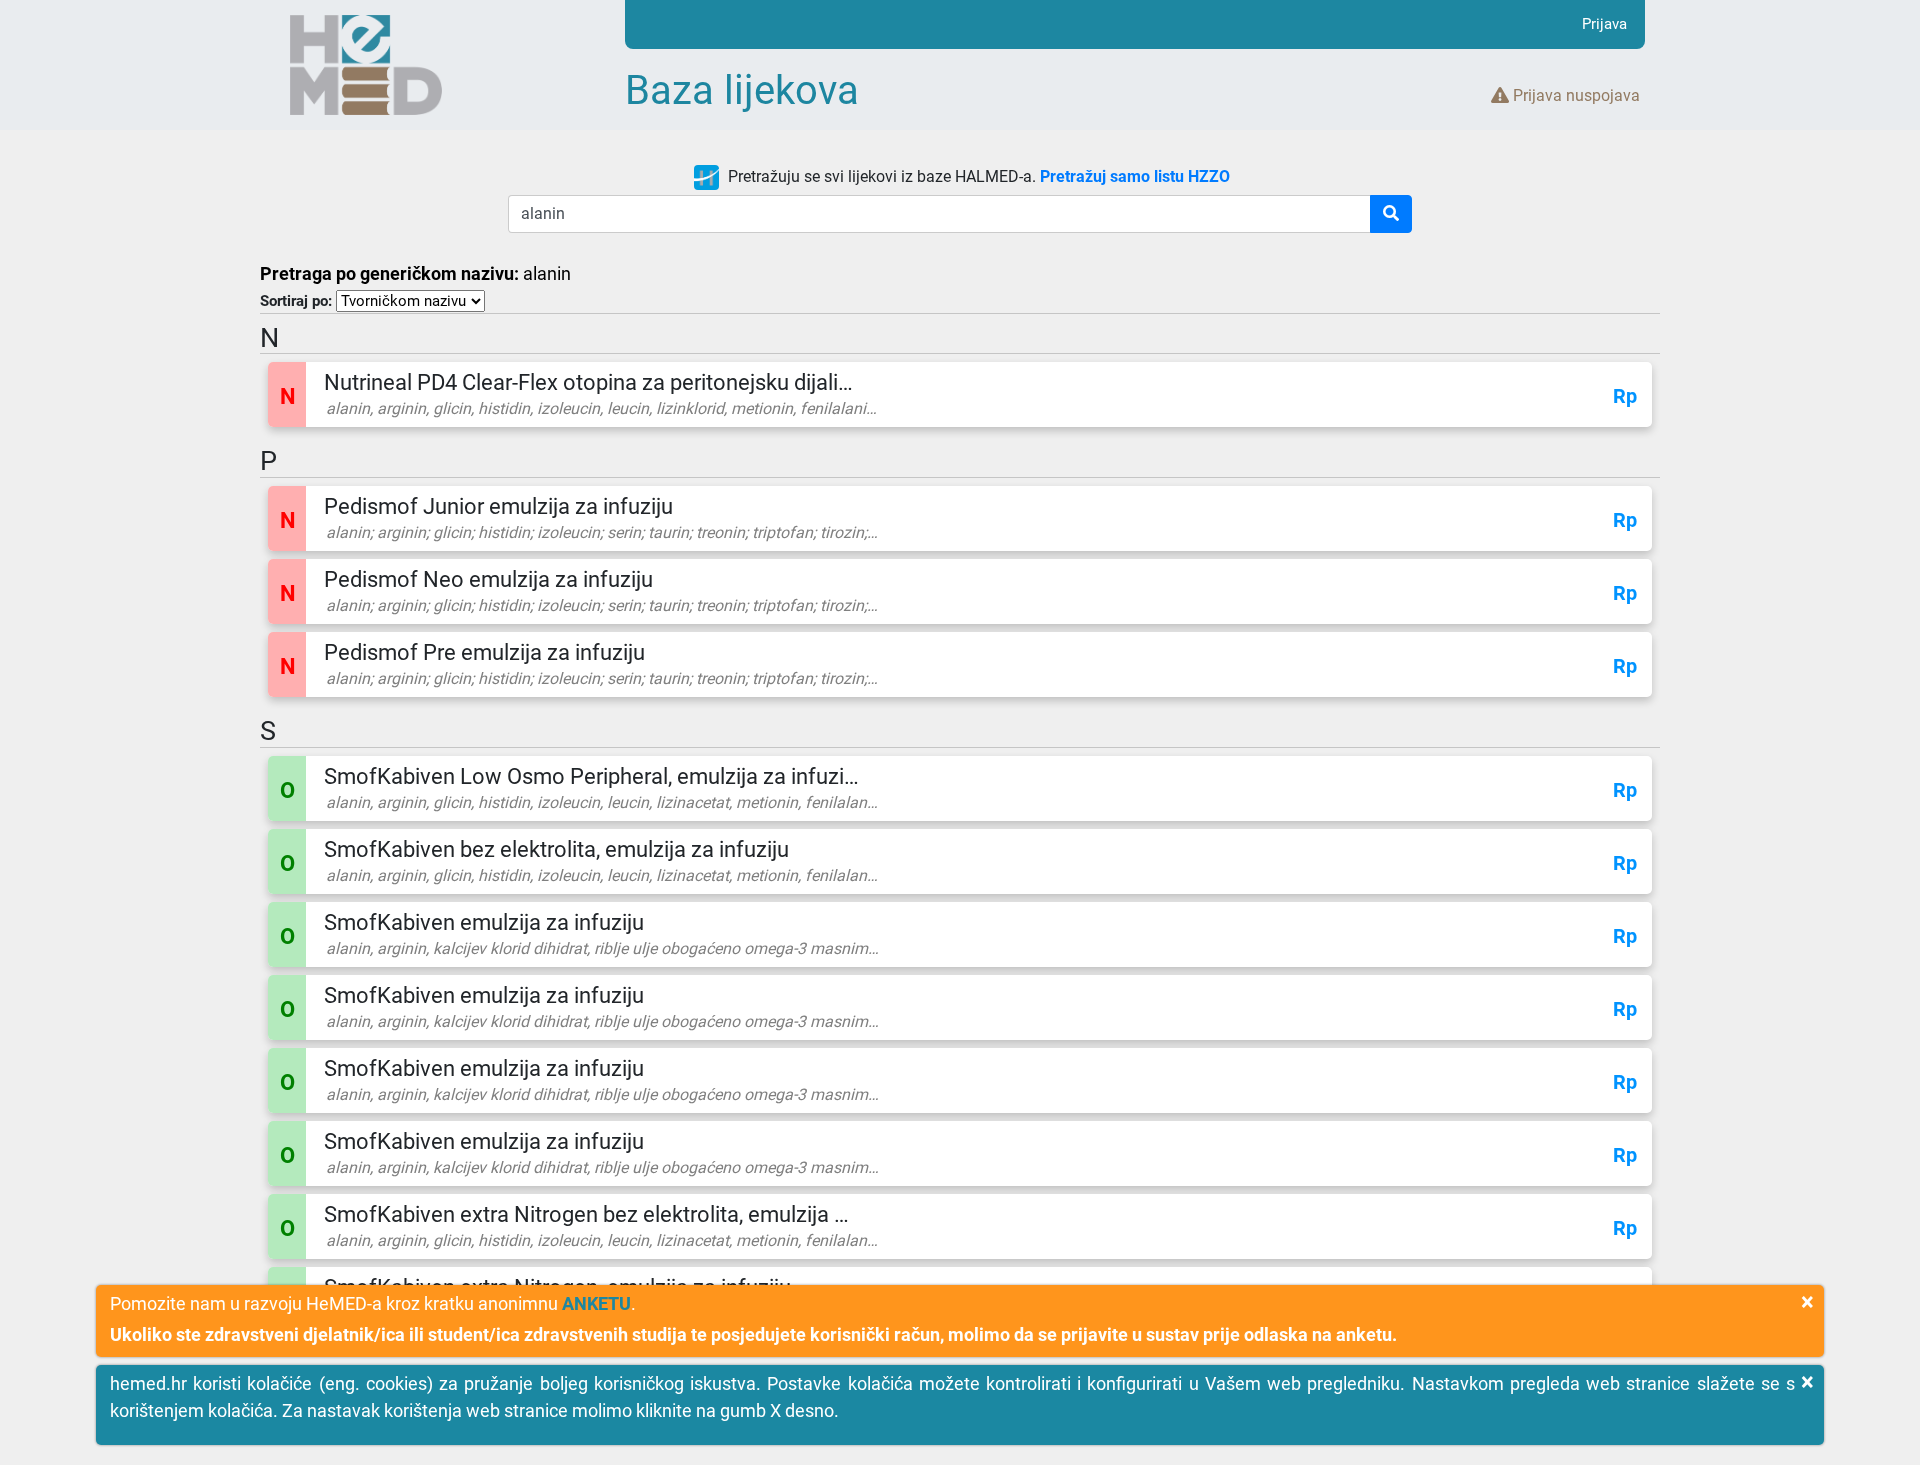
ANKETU (596, 1303)
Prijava (1604, 24)
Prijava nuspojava (1574, 95)
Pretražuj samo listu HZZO (1135, 176)
